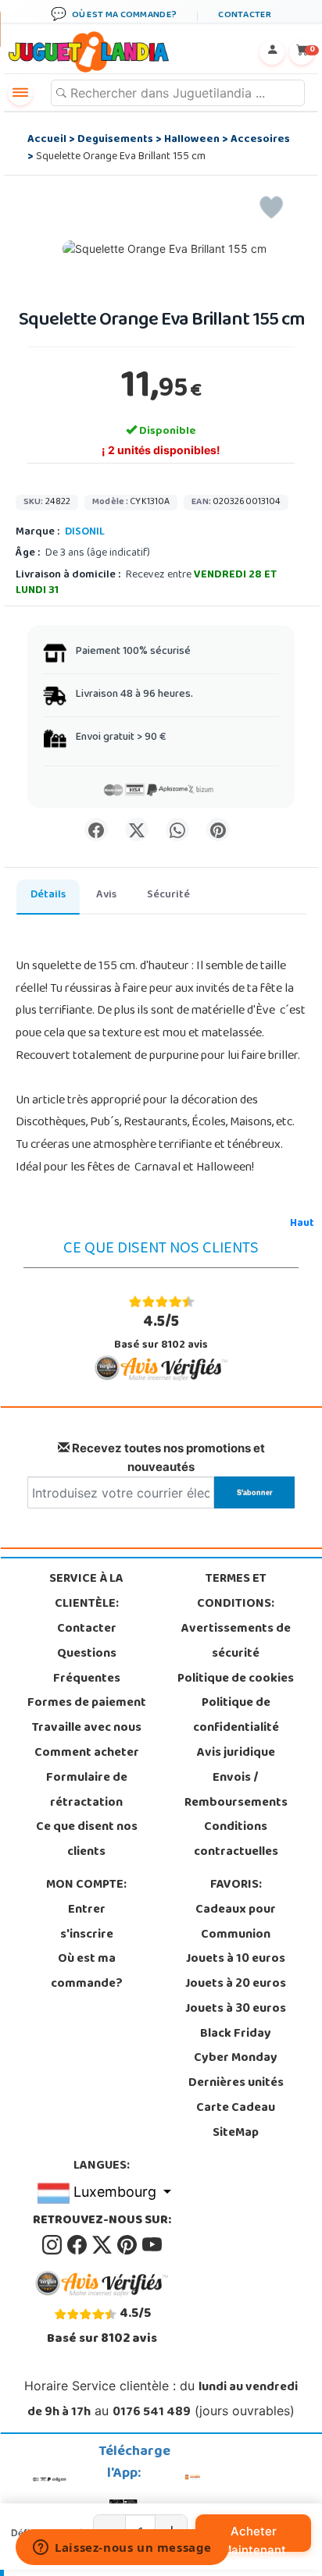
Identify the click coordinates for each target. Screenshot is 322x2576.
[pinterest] (128, 2246)
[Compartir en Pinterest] (218, 830)
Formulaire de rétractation (87, 1791)
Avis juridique (236, 1753)
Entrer (87, 1910)
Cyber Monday (236, 2059)
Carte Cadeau (236, 2109)
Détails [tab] (48, 895)
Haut (302, 1224)
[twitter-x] (103, 2246)
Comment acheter (87, 1753)
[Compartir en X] (137, 830)
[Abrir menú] (20, 93)
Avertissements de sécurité (236, 1642)
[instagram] (53, 2246)
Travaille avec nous (87, 1729)
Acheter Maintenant (254, 2538)
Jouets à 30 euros (236, 2009)
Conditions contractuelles (236, 1840)
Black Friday (236, 2034)
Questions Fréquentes (87, 1667)
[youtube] (152, 2246)
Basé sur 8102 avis (161, 1332)
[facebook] (78, 2246)
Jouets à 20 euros (236, 1984)
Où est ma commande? (87, 1972)
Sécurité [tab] (168, 895)
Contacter (87, 1629)
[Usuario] (272, 52)
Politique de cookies (236, 1679)
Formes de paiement (87, 1704)
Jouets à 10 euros (236, 1960)
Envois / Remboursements (236, 1791)
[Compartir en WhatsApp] (177, 830)
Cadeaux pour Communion (236, 1923)
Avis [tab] (106, 895)
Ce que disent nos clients (87, 1840)
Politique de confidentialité (236, 1716)
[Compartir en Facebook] (96, 830)
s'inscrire (87, 1935)
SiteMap (236, 2134)
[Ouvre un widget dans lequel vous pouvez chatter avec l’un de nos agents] (122, 2549)
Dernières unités (236, 2084)
